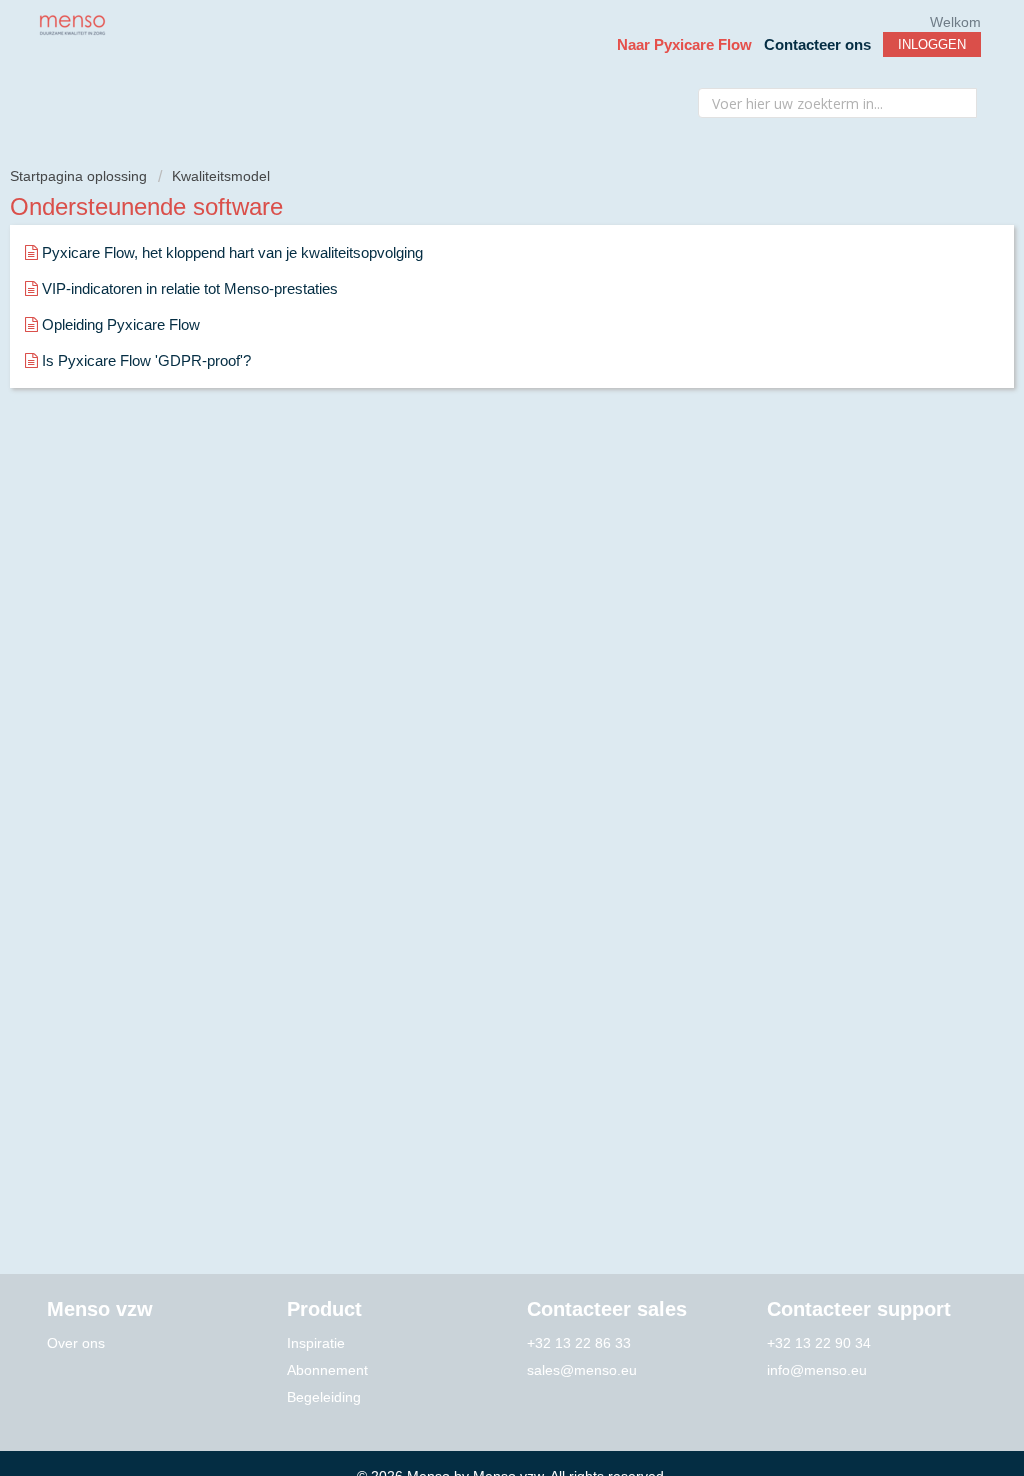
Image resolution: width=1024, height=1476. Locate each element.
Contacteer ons (817, 44)
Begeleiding (324, 1397)
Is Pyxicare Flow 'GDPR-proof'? (146, 360)
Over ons (76, 1343)
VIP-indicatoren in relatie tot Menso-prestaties (190, 288)
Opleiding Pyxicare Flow (121, 324)
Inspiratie (316, 1343)
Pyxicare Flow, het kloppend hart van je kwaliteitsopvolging (232, 252)
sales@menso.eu (582, 1370)
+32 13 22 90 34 (819, 1343)
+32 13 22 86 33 (579, 1343)
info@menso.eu (817, 1370)
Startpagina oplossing (80, 176)
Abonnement (327, 1370)
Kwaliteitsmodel (221, 176)
